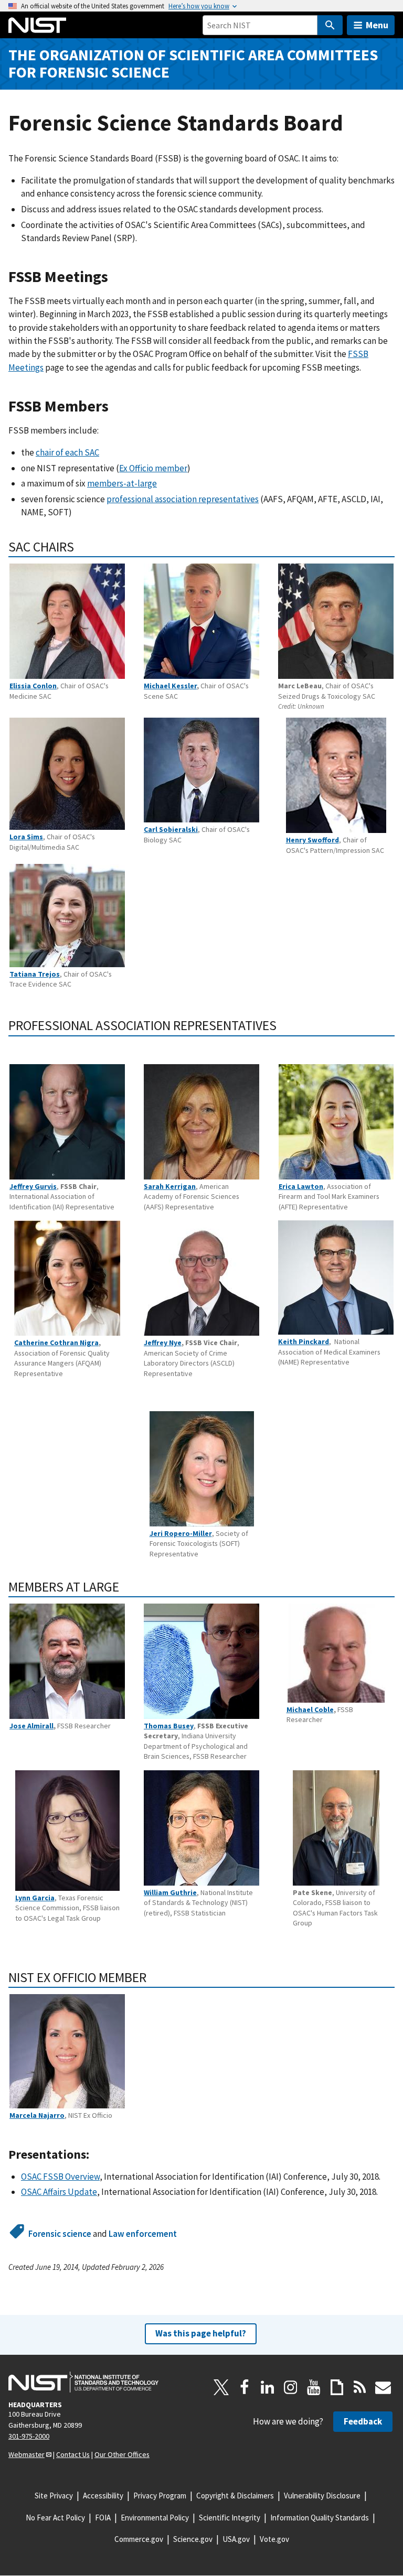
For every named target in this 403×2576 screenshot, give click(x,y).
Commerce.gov (139, 2539)
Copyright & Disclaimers (235, 2496)
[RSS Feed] (360, 2387)
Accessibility (103, 2496)
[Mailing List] (383, 2387)
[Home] (37, 25)
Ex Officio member (153, 468)
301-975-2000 (29, 2436)
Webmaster (26, 2454)
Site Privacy (54, 2496)
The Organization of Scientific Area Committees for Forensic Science (193, 63)
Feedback (363, 2421)
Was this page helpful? (201, 2333)
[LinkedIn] (268, 2387)
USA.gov (236, 2539)
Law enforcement (143, 2234)
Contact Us (73, 2454)
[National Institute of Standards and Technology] (83, 2382)
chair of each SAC (67, 452)
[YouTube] (314, 2387)
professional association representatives (183, 499)
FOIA (103, 2518)
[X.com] (221, 2387)
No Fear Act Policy (55, 2518)
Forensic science (60, 2234)
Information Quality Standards (320, 2518)
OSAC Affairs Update (59, 2192)
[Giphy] (337, 2387)
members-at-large (122, 483)
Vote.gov (274, 2539)
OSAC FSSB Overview (60, 2177)
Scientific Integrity (230, 2518)
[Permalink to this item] (116, 277)
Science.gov (193, 2539)
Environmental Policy (155, 2518)
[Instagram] (291, 2387)
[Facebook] (245, 2387)
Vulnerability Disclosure (322, 2496)
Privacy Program (160, 2496)
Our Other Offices (122, 2454)
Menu (377, 25)
